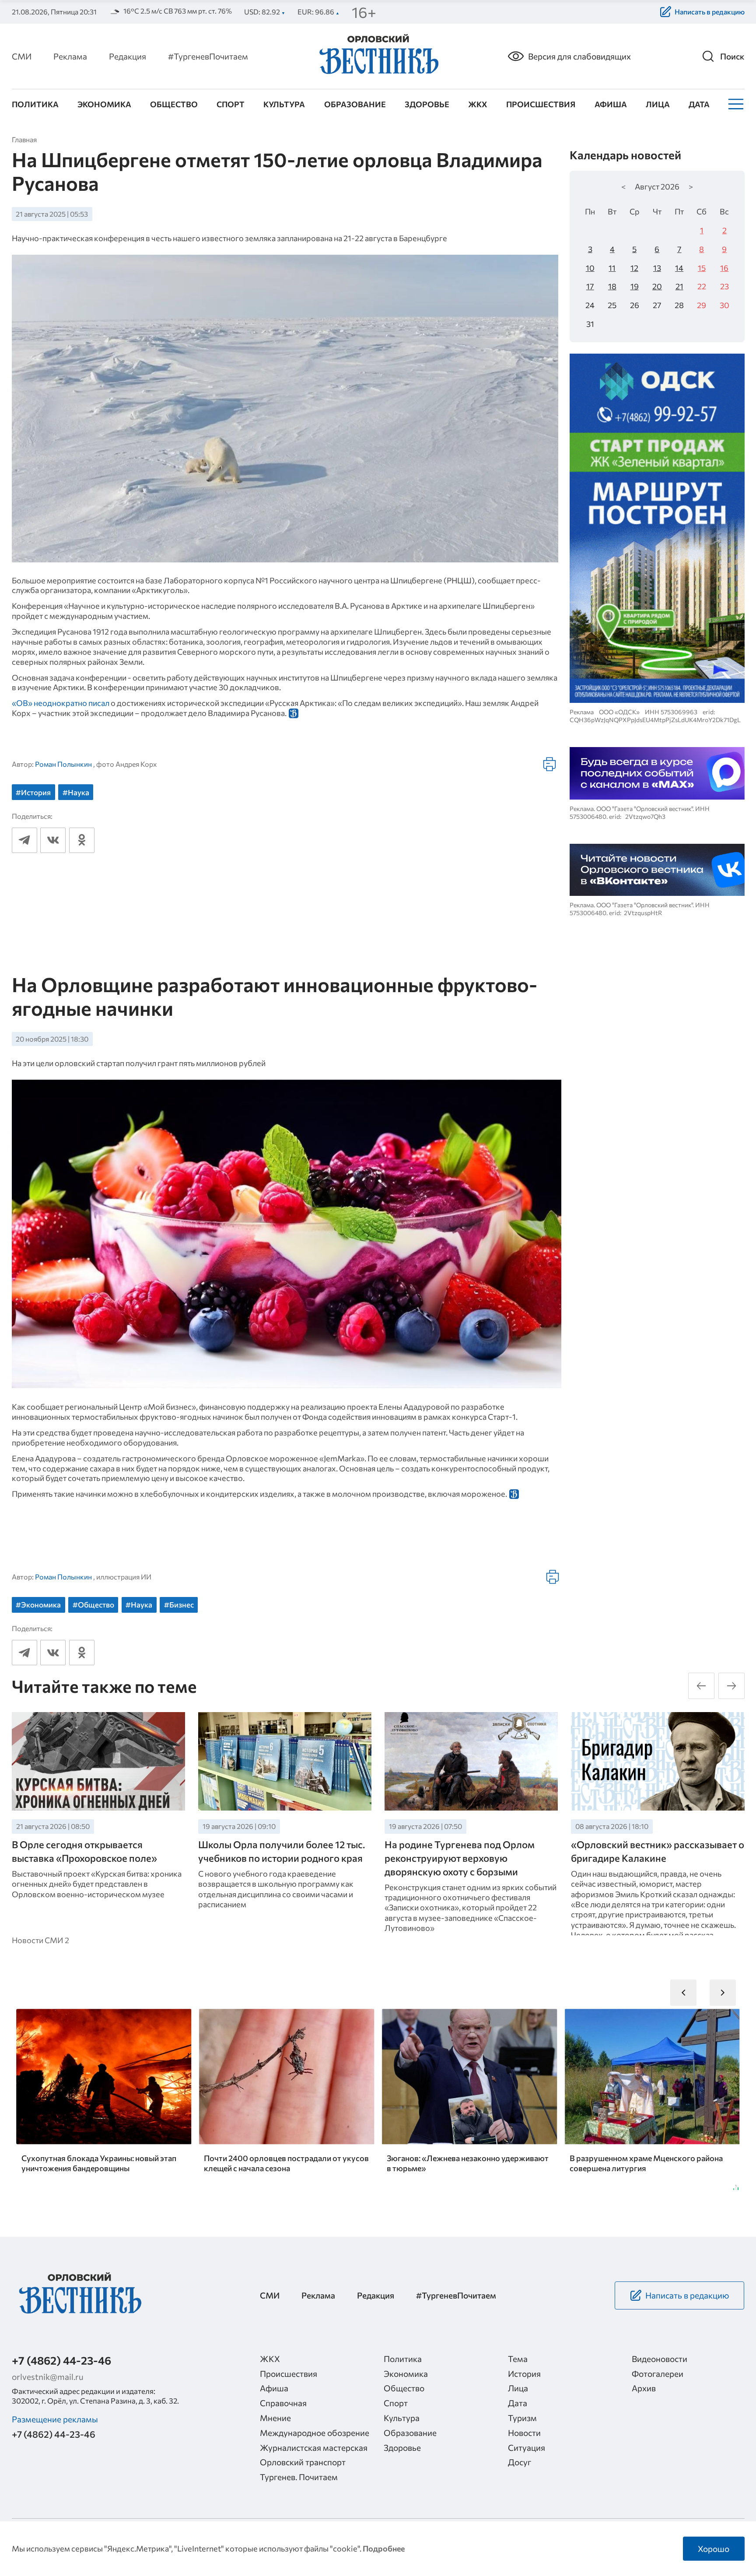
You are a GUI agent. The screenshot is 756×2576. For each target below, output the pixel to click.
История (524, 2373)
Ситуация (527, 2447)
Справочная (283, 2403)
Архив (644, 2388)
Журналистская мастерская (314, 2447)
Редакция (128, 56)
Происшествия (541, 104)
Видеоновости (660, 2358)
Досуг (520, 2462)
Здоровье (427, 104)
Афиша (611, 104)
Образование (355, 104)
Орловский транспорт (303, 2462)
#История (33, 792)
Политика (35, 104)
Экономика (104, 104)
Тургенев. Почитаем (299, 2477)
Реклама (70, 56)
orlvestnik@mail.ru (48, 2376)
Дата (699, 104)
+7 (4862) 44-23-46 (61, 2360)
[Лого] (378, 55)
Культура (284, 104)
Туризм (522, 2418)
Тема (518, 2358)
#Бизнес (179, 1605)
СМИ (22, 56)
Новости (524, 2432)
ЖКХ (478, 104)
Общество (174, 104)
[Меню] (735, 104)
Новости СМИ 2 (40, 1940)
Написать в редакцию (710, 12)
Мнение (275, 2418)
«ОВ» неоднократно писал (61, 703)
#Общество (93, 1605)
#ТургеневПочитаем (208, 56)
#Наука (76, 792)
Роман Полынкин (63, 764)
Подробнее (384, 2548)
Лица (658, 104)
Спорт (231, 104)
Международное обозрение (315, 2432)
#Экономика (38, 1605)
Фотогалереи (658, 2373)
